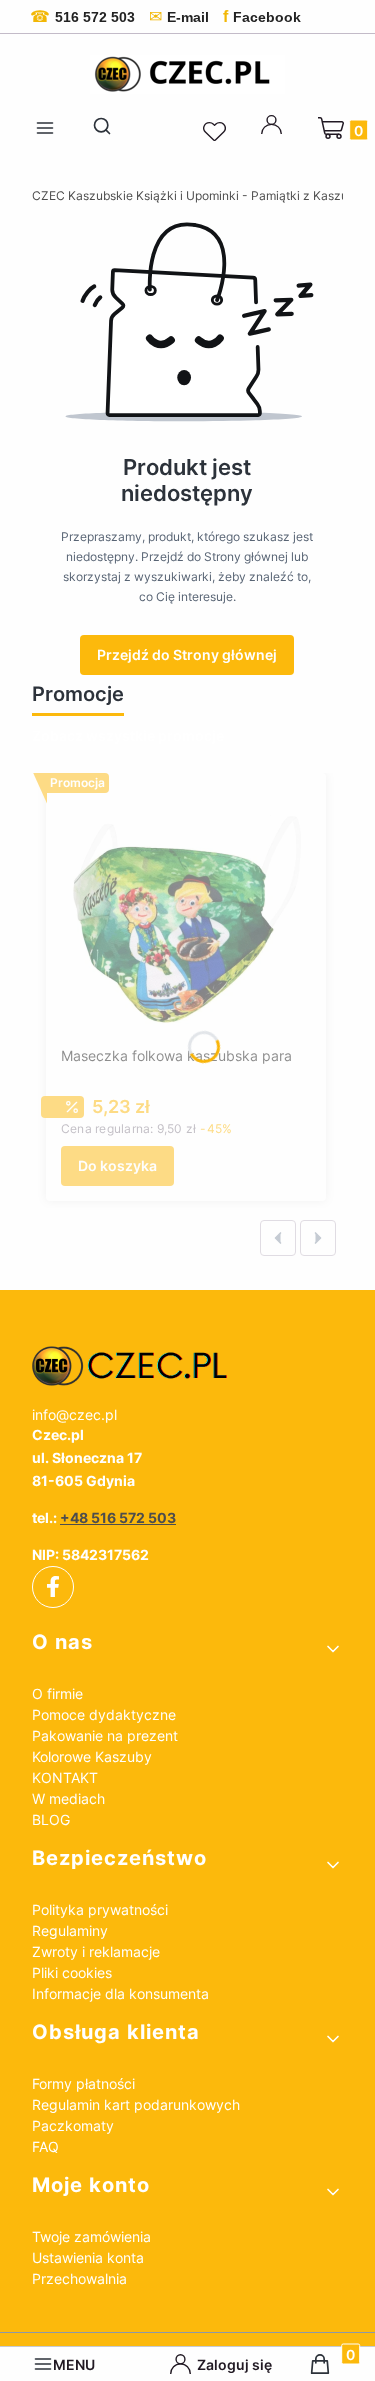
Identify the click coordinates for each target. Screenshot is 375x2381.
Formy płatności (83, 2083)
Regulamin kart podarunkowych (136, 2104)
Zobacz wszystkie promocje (128, 735)
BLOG (51, 1819)
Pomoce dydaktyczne (104, 1714)
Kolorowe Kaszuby (92, 1756)
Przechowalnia (79, 2278)
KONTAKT (65, 1777)
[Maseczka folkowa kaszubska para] (186, 913)
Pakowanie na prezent (105, 1735)
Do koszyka (117, 1165)
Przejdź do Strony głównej (187, 654)
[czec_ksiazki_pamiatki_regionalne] (187, 1366)
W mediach (68, 1798)
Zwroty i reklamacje (96, 1951)
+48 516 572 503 (118, 1517)
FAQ (45, 2146)
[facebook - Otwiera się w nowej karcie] (53, 1587)
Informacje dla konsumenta (120, 1993)
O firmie (57, 1693)
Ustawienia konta (88, 2257)
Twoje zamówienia (91, 2236)
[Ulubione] (217, 132)
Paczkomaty (73, 2125)
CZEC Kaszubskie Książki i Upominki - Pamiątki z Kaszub (193, 195)
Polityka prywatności (100, 1909)
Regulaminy (70, 1930)
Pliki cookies (72, 1972)
